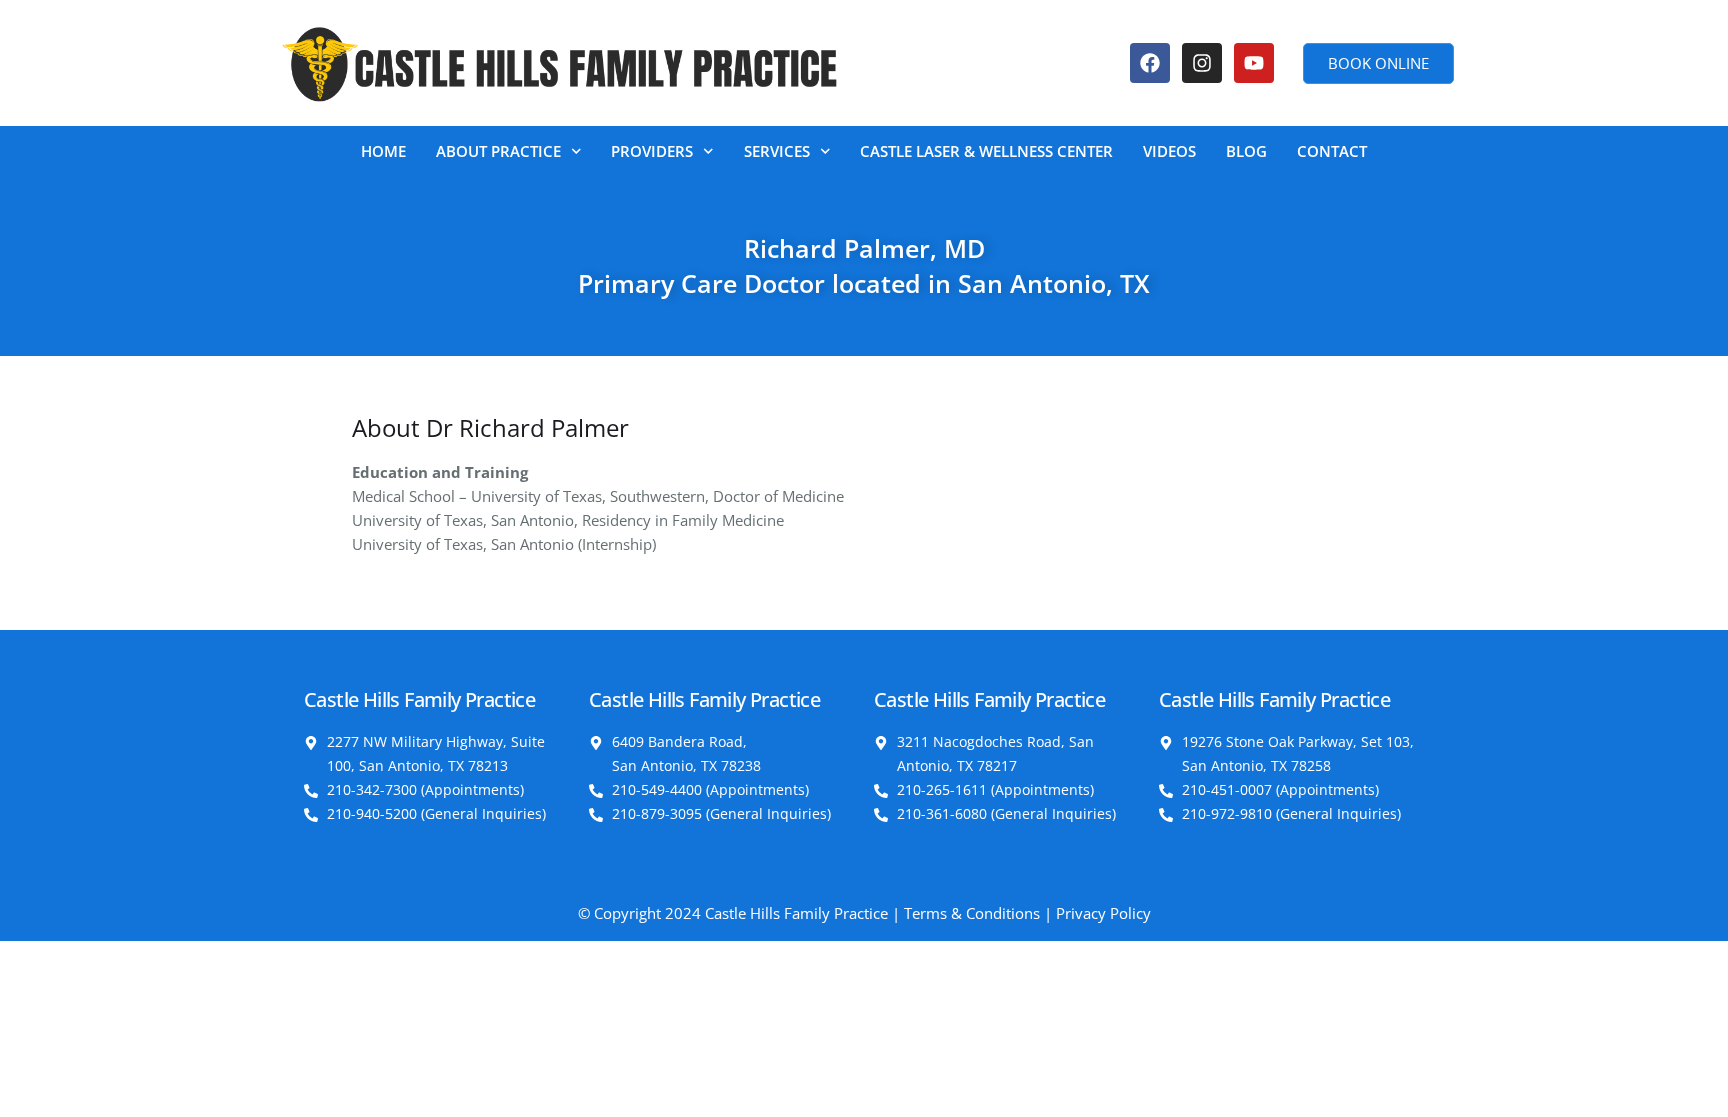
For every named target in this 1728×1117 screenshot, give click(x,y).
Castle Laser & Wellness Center (986, 151)
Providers (652, 151)
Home (383, 151)
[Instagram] (1202, 63)
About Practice (498, 151)
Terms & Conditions (972, 913)
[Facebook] (1150, 63)
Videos (1169, 151)
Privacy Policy (1103, 913)
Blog (1246, 151)
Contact (1332, 151)
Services (777, 151)
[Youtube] (1254, 63)
